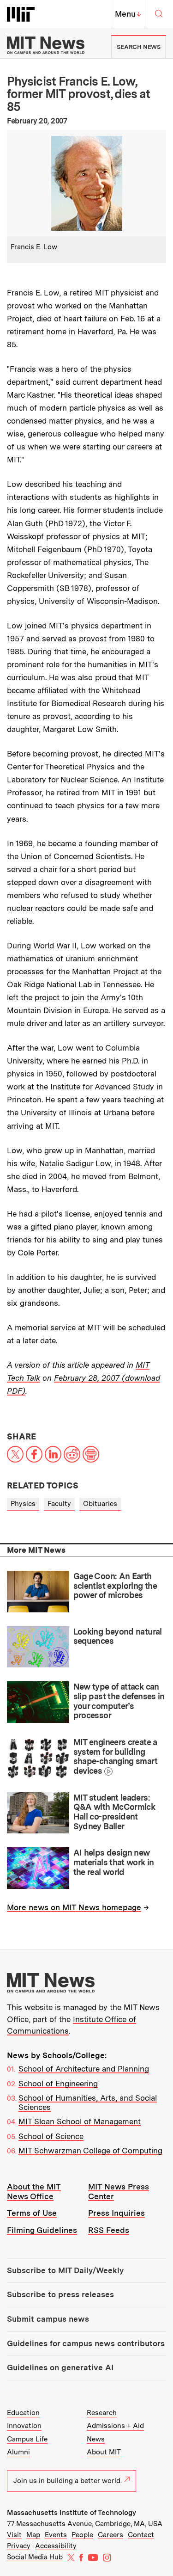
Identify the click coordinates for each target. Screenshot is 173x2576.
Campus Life (27, 2439)
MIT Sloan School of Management (80, 2121)
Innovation (24, 2426)
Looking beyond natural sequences (118, 1636)
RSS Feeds (109, 2230)
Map (33, 2535)
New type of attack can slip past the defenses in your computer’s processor (119, 1701)
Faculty (59, 1504)
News (96, 2439)
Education (23, 2413)
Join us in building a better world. (68, 2481)
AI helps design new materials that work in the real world (114, 1862)
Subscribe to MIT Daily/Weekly (65, 2270)
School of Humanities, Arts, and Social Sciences (88, 2103)
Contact (141, 2535)
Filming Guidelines (42, 2230)
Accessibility (56, 2546)
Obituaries (100, 1504)
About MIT (104, 2452)
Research (102, 2413)
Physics (23, 1504)
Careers (110, 2535)
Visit (14, 2535)
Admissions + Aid (115, 2426)
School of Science (51, 2136)
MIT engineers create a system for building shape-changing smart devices (115, 1756)
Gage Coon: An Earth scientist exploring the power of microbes (115, 1586)
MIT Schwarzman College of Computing (90, 2151)
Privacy (19, 2546)
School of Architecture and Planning (84, 2069)
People (82, 2535)
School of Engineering (58, 2084)
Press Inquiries (116, 2213)
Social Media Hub (35, 2557)
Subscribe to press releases (60, 2294)
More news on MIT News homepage (74, 1907)
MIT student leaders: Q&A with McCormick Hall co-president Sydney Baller (114, 1812)
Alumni (18, 2452)
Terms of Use (32, 2213)
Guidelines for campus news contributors (86, 2343)
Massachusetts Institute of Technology (72, 2513)
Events (56, 2535)
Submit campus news (48, 2319)
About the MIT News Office (34, 2192)
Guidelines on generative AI (60, 2367)
